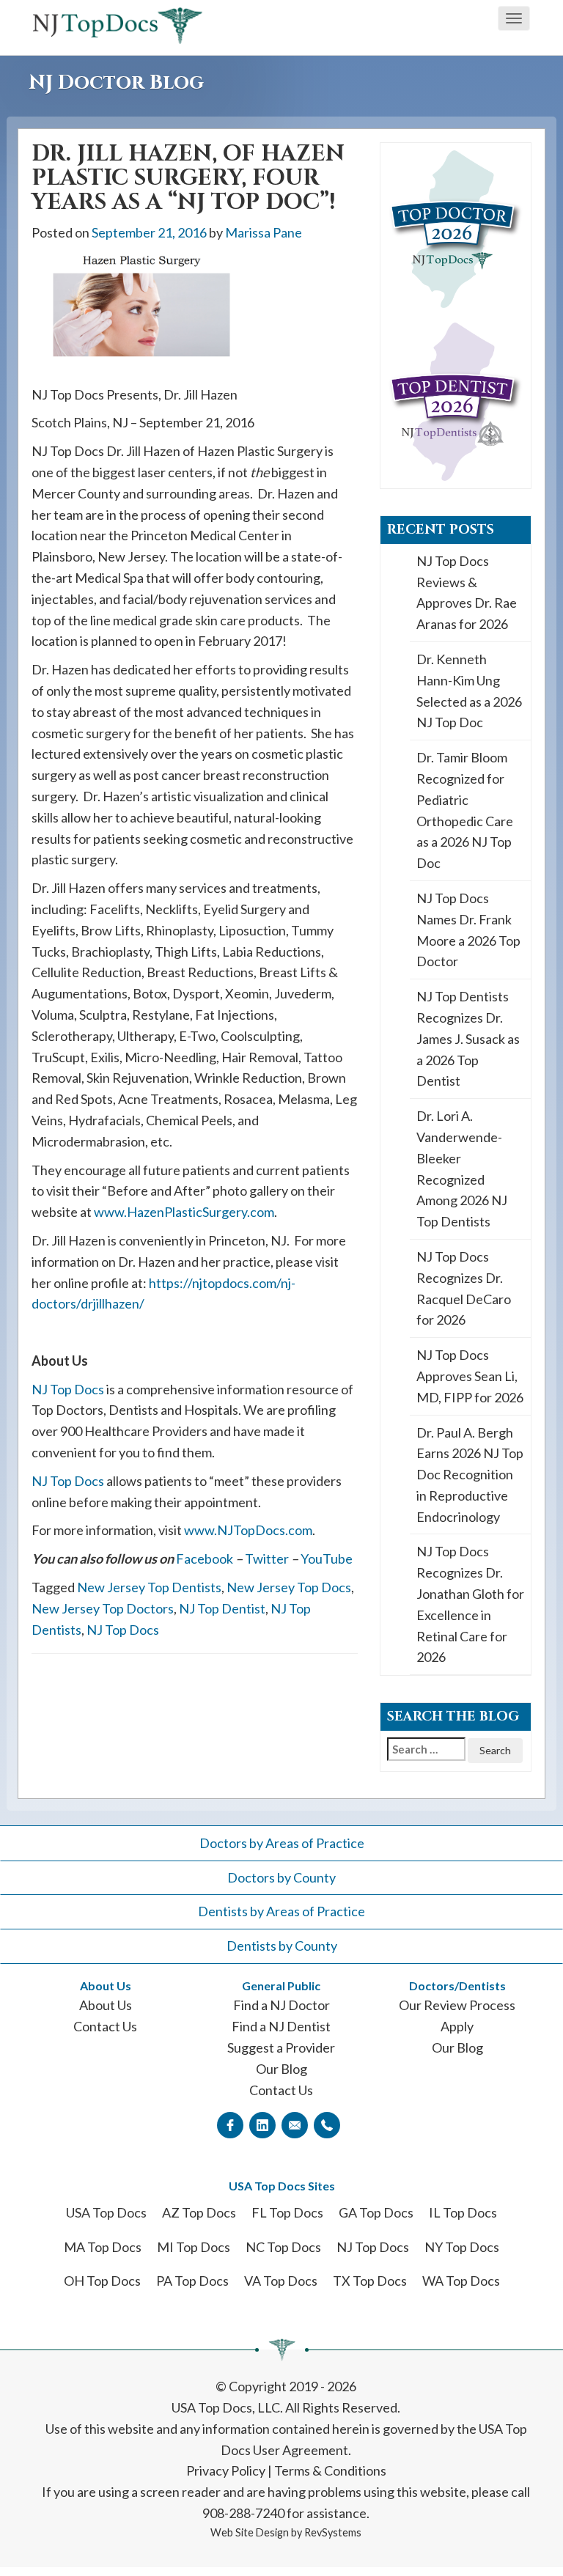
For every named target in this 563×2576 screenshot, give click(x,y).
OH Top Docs (102, 2281)
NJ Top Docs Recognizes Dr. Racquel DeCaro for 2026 (464, 1288)
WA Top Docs (461, 2281)
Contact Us (105, 2026)
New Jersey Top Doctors (103, 1608)
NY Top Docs (462, 2247)
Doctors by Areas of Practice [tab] (282, 1843)
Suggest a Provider (281, 2047)
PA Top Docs (192, 2281)
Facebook (205, 1559)
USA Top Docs (106, 2212)
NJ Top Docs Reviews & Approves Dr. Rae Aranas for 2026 (467, 592)
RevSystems (333, 2532)
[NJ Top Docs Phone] (327, 2124)
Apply (457, 2026)
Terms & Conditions (330, 2470)
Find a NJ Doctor (281, 2005)
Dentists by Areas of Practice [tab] (281, 1911)
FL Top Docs (287, 2212)
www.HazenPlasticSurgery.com (184, 1212)
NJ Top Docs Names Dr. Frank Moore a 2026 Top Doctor (468, 930)
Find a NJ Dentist (281, 2026)
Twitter (267, 1559)
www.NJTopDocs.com (248, 1530)
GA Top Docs (376, 2212)
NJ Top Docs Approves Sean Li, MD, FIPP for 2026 (470, 1376)
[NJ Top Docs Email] (295, 2124)
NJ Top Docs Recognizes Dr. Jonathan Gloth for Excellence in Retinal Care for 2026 (470, 1604)
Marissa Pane (264, 232)
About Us (106, 2005)
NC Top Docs (283, 2247)
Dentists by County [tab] (282, 1946)
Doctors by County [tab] (281, 1877)
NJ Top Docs (68, 1389)
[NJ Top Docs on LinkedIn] (262, 2124)
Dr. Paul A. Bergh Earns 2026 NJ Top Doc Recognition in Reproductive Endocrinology (470, 1475)
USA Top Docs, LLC (226, 2407)
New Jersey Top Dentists (149, 1587)
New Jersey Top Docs (289, 1587)
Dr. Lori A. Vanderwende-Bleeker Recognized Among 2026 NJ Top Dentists (462, 1169)
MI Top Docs (194, 2247)
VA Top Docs (281, 2281)
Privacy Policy (226, 2470)
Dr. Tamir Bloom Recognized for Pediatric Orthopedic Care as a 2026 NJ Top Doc (465, 810)
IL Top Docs (463, 2212)
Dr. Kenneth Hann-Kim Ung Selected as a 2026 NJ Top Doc (469, 691)
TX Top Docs (370, 2281)
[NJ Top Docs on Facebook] (230, 2124)
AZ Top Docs (199, 2212)
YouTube (327, 1559)
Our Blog (281, 2069)
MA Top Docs (103, 2247)
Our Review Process (457, 2005)
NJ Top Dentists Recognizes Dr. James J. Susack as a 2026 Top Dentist (468, 1038)
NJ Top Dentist (222, 1608)
